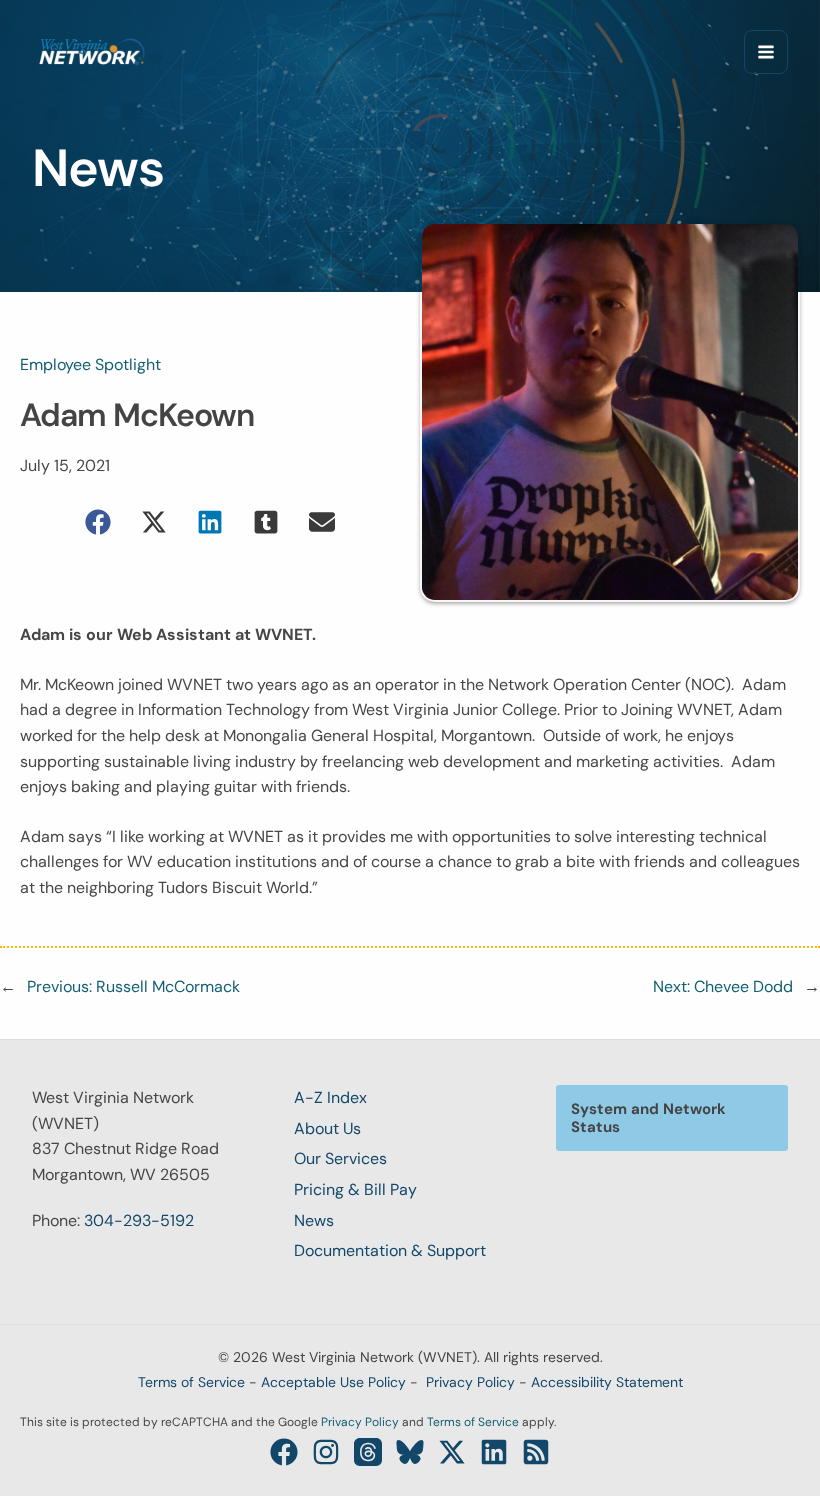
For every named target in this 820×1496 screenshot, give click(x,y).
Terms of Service (191, 1382)
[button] (98, 522)
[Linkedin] (494, 1452)
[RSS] (536, 1452)
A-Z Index (330, 1097)
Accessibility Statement (607, 1382)
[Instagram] (326, 1452)
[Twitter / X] (452, 1452)
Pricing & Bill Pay (355, 1189)
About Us (327, 1128)
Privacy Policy (470, 1382)
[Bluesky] (410, 1452)
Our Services (340, 1158)
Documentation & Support (390, 1250)
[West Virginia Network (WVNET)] (92, 52)
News (314, 1220)
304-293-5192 (139, 1220)
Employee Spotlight (90, 364)
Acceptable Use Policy (333, 1382)
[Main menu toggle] (766, 52)
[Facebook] (284, 1452)
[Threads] (368, 1452)
